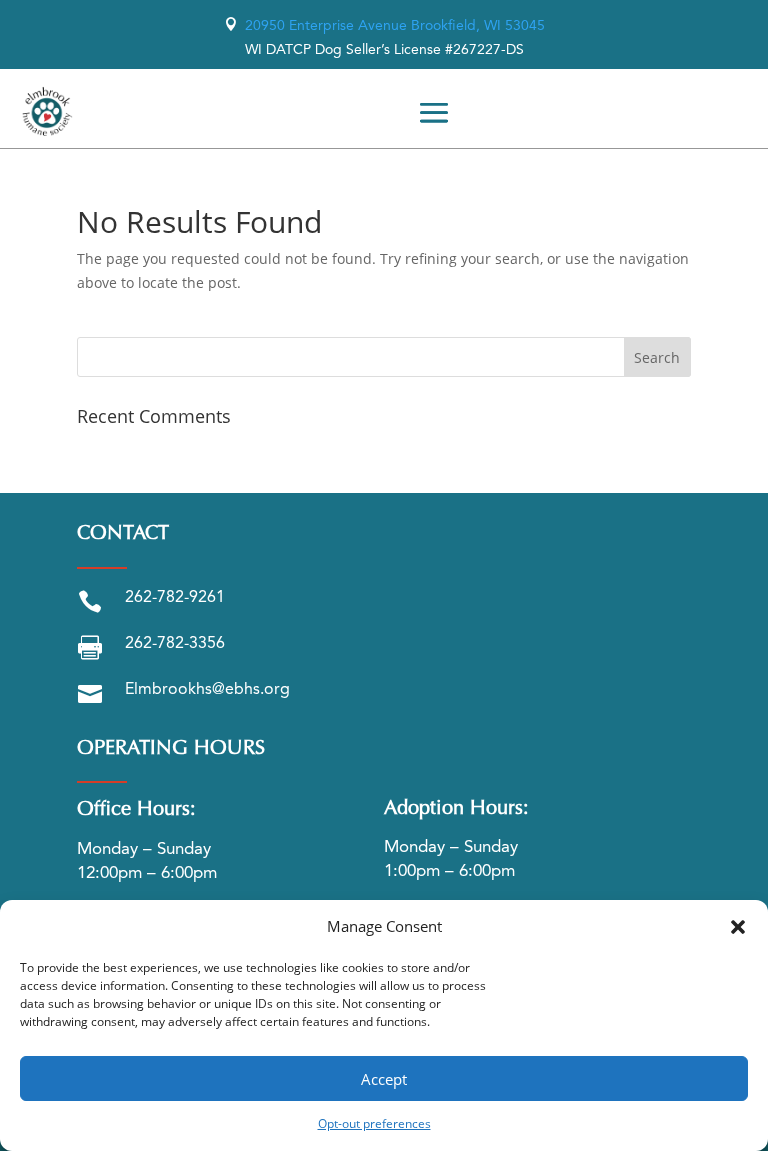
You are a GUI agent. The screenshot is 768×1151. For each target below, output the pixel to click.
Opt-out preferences (374, 1123)
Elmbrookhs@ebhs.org (207, 690)
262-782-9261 (175, 598)
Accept (384, 1079)
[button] (738, 927)
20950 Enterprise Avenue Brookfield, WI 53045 (384, 26)
